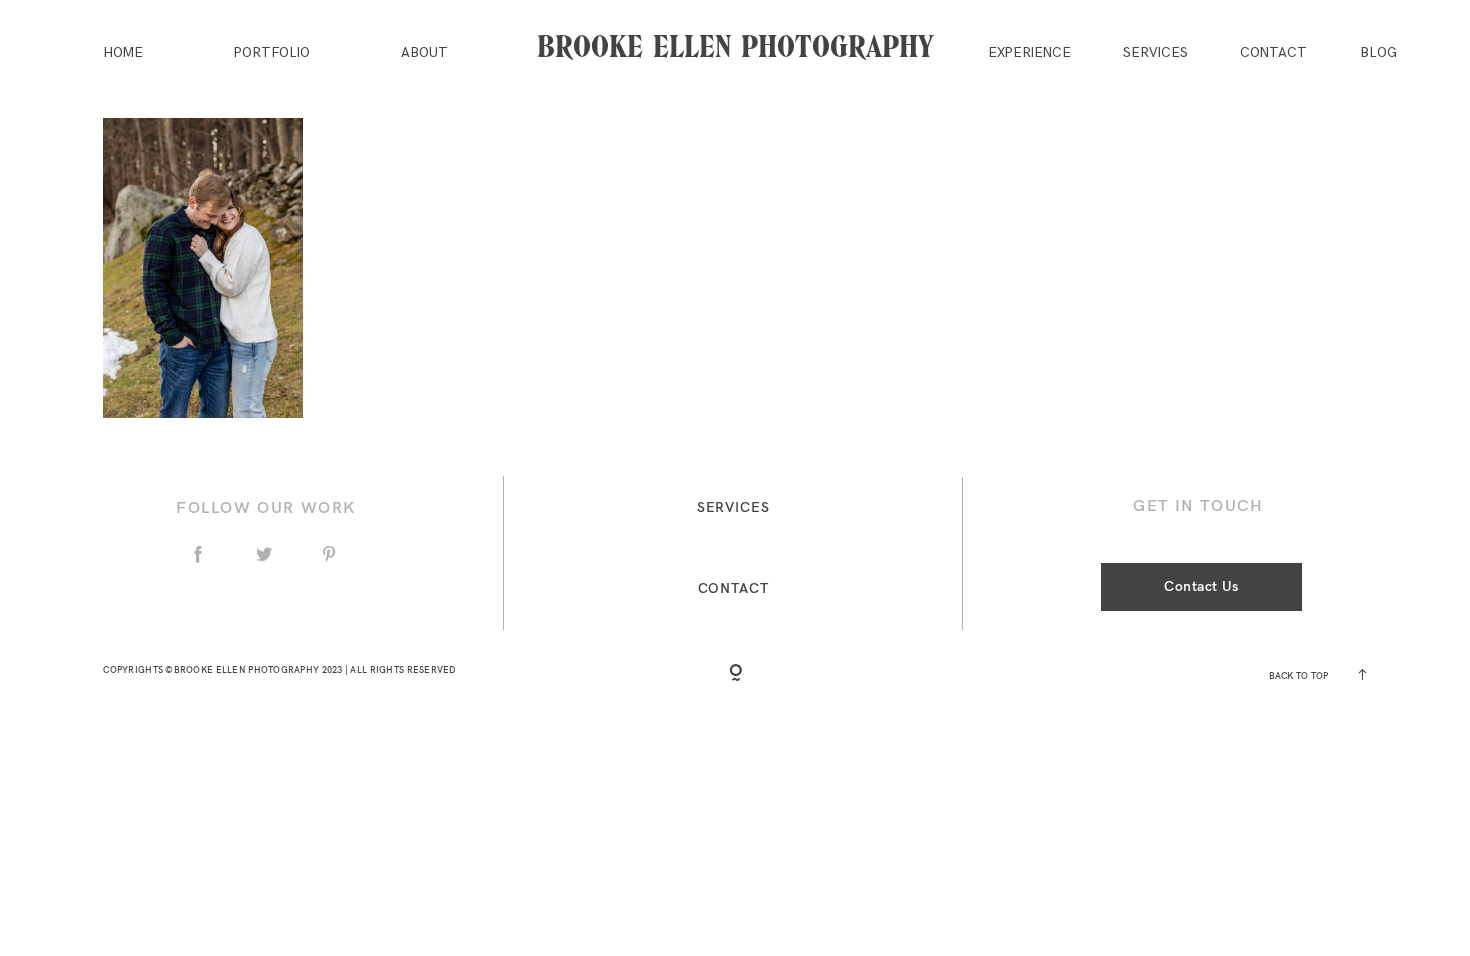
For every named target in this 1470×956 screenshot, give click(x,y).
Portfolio (272, 53)
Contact (1273, 53)
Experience (1029, 53)
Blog (1378, 53)
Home (123, 53)
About (424, 53)
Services (1155, 53)
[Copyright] (735, 673)
